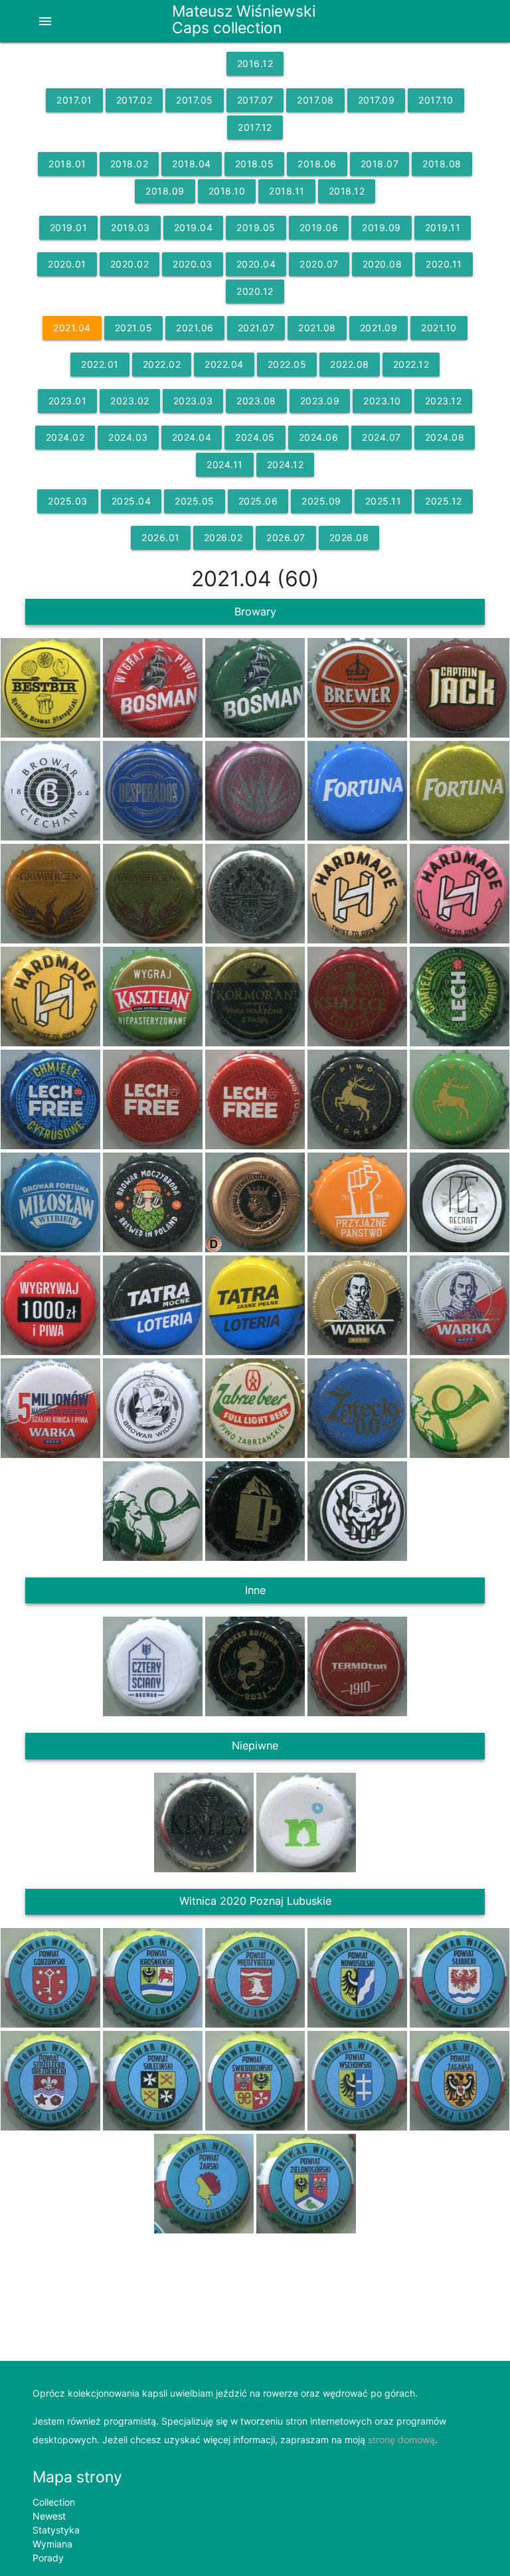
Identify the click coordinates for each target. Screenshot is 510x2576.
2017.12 (255, 127)
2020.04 (256, 264)
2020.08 (382, 264)
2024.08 (445, 437)
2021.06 (195, 328)
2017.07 (255, 100)
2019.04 (194, 227)
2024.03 (128, 437)
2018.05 (255, 164)
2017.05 (195, 100)
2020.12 (255, 291)
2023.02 (130, 401)
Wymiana (52, 2544)
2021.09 (379, 328)
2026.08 (349, 537)
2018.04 (192, 164)
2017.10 (436, 100)
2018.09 (165, 191)
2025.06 (258, 501)
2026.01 (161, 537)
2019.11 (443, 227)
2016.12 (255, 63)
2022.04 (224, 364)
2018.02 (129, 164)
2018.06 (317, 164)
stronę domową (401, 2440)
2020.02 (130, 264)
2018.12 (347, 191)
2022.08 (350, 364)
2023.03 (193, 401)
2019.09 (382, 227)
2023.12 (444, 401)
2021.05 (134, 328)
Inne (255, 1590)
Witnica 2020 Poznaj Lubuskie (255, 1901)
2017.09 (377, 100)
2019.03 (130, 227)
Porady (48, 2558)
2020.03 (193, 264)
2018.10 (227, 191)
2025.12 (444, 501)
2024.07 (382, 437)
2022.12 (411, 364)
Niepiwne (255, 1745)
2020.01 (67, 264)
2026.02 (223, 537)
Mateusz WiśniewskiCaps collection (244, 19)
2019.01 (69, 227)
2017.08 (315, 100)
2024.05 (255, 437)
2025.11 (383, 501)
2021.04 (72, 328)
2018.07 (380, 164)
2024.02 (65, 437)
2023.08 (256, 401)
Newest (49, 2516)
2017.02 (134, 100)
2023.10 (382, 401)
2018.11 (287, 191)
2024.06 (319, 437)
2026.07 (286, 537)
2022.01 (100, 364)
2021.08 (317, 328)
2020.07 (319, 264)
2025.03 (68, 501)
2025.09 (321, 501)
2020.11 (444, 264)
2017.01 (74, 100)
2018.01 (67, 164)
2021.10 (439, 328)
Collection (54, 2502)
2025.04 (131, 501)
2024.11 (225, 464)
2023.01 (68, 401)
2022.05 (287, 364)
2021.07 (256, 328)
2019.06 (319, 227)
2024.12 (286, 464)
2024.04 (192, 437)
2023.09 (320, 401)
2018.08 (442, 164)
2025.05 (195, 501)
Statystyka (56, 2530)
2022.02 (162, 364)
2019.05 (256, 227)
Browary (255, 611)
